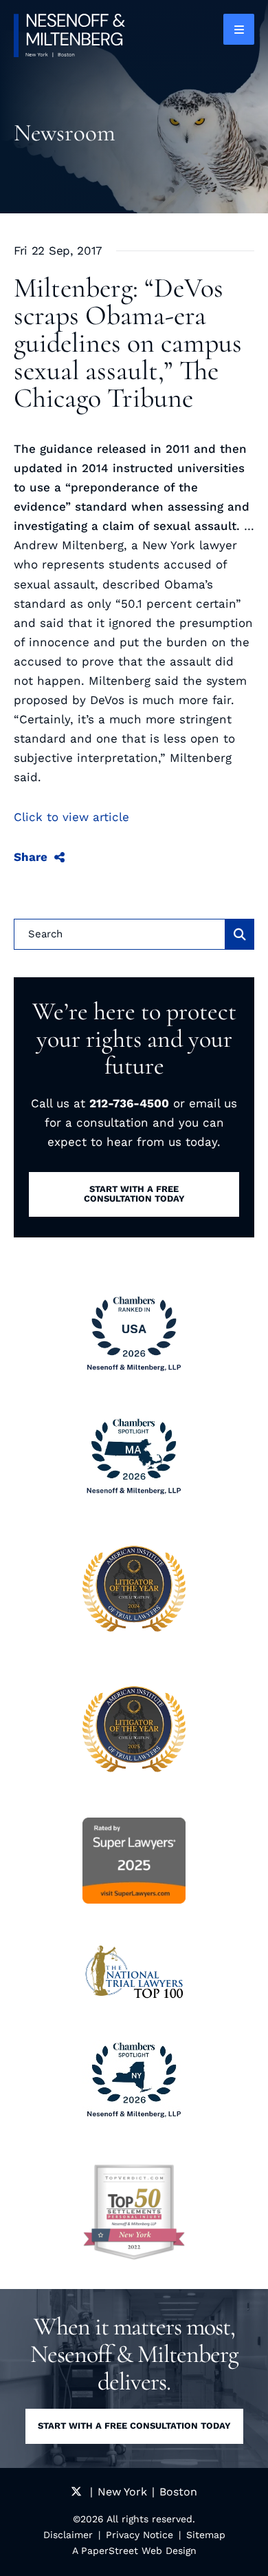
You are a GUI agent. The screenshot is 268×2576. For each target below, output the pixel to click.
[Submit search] (240, 934)
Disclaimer (68, 2535)
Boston (178, 2492)
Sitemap (206, 2535)
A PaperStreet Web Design (134, 2551)
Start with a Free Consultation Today (134, 2426)
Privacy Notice (139, 2535)
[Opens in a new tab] (134, 2212)
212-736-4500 (129, 1103)
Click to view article (71, 817)
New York (122, 2492)
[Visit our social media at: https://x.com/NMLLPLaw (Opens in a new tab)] (76, 2492)
